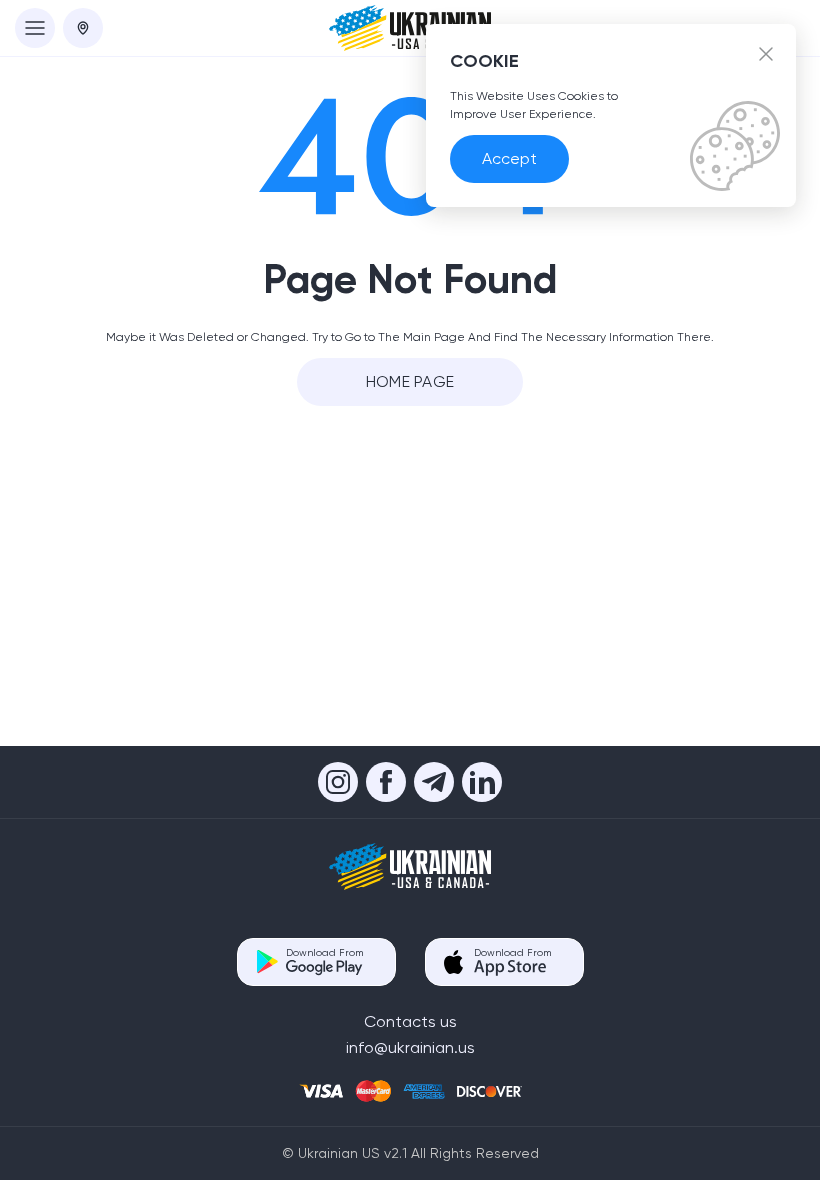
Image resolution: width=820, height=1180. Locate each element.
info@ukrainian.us (410, 1047)
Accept (509, 158)
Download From (324, 952)
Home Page (410, 381)
